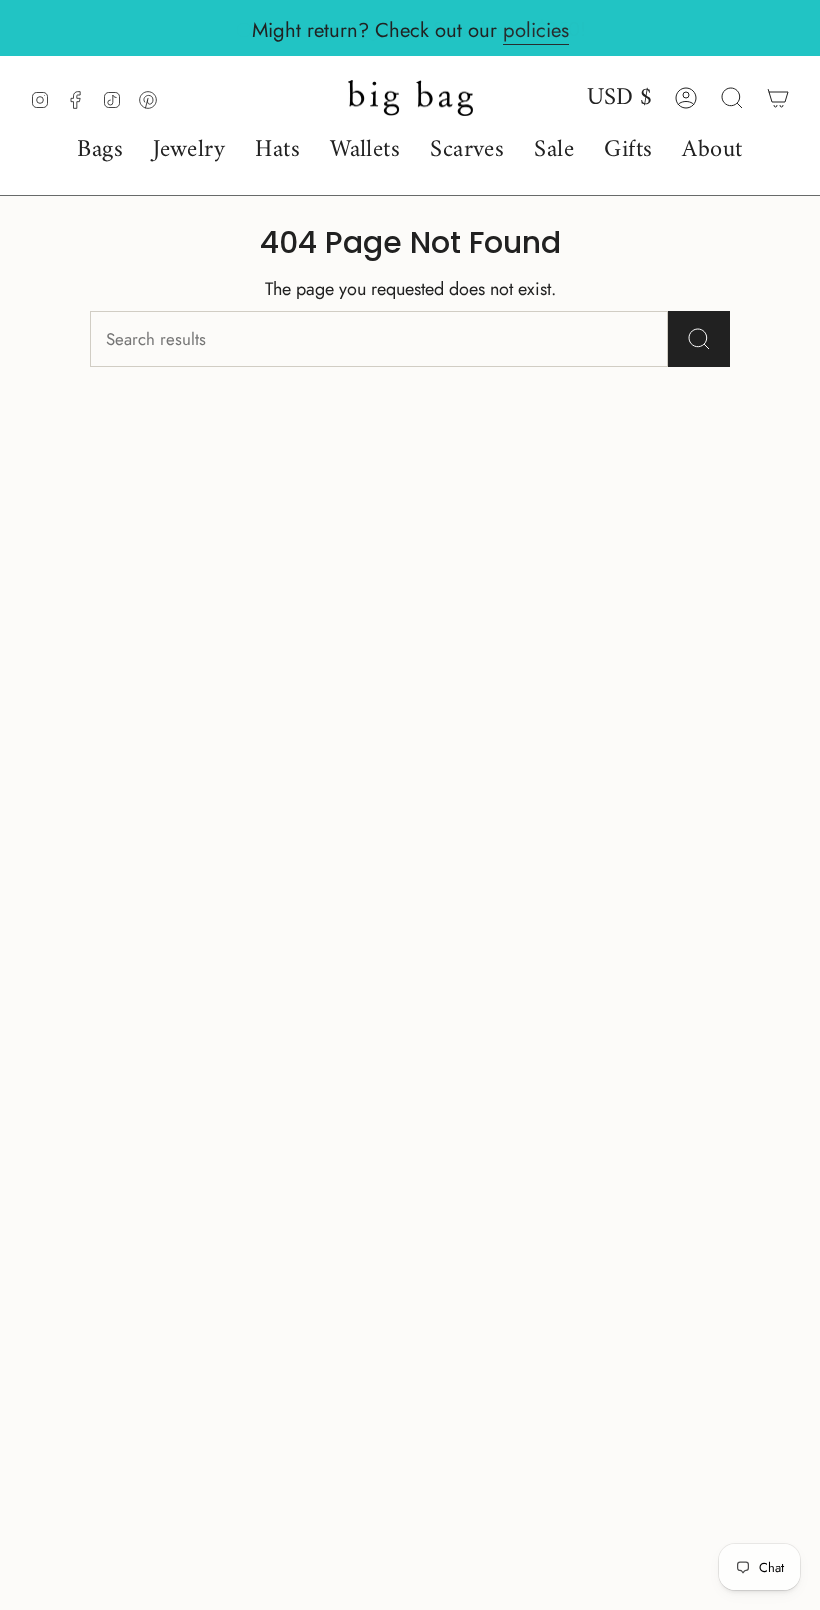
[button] (100, 150)
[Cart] (778, 98)
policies (536, 30)
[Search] (699, 339)
